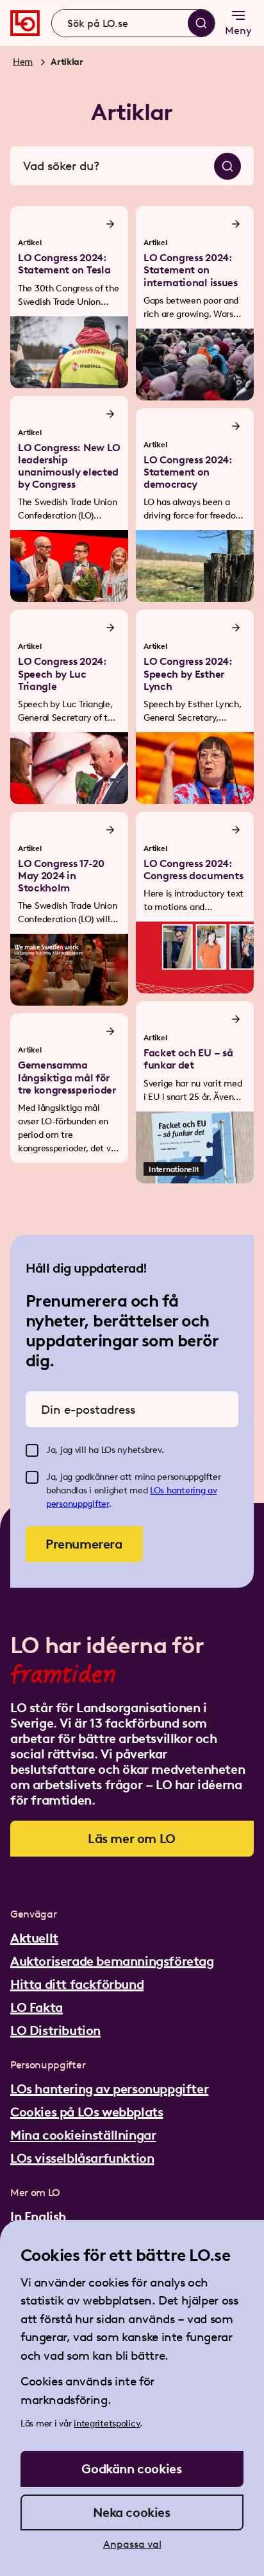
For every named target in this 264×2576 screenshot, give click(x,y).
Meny (238, 30)
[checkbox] (32, 1450)
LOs (158, 1490)
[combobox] (133, 23)
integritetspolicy (107, 2424)
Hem (23, 62)
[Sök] (201, 23)
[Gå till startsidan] (25, 23)
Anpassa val (132, 2544)
